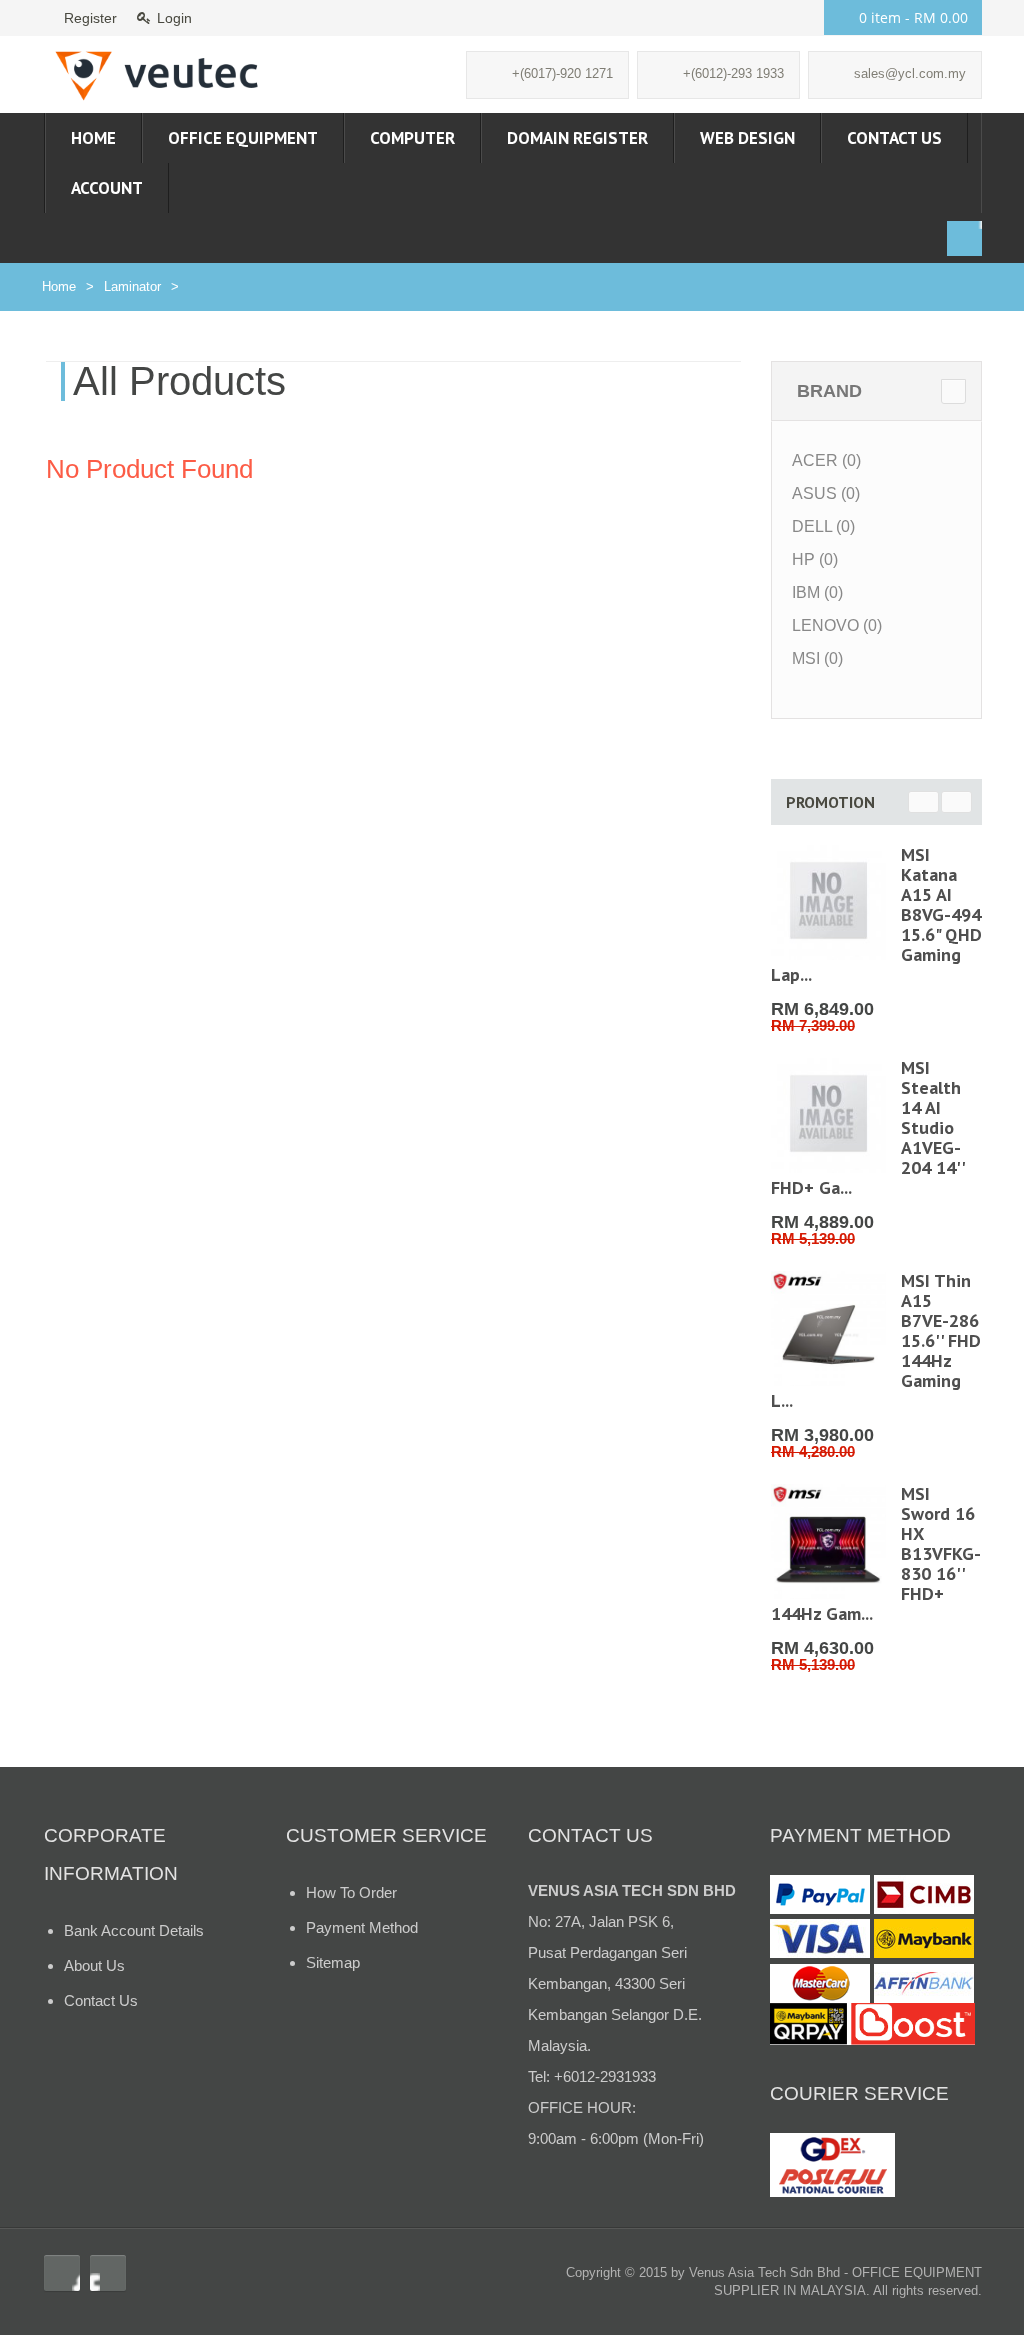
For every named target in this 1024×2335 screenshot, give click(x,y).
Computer (412, 138)
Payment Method (362, 1927)
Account (107, 188)
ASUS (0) (826, 493)
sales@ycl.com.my (910, 73)
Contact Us (894, 138)
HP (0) (815, 559)
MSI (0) (817, 658)
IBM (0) (817, 592)
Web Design (747, 138)
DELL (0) (823, 526)
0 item (913, 17)
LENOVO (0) (837, 625)
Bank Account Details (134, 1930)
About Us (94, 1965)
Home (93, 138)
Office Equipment (243, 138)
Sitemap (333, 1962)
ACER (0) (826, 460)
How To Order (351, 1892)
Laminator (132, 286)
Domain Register (577, 138)
